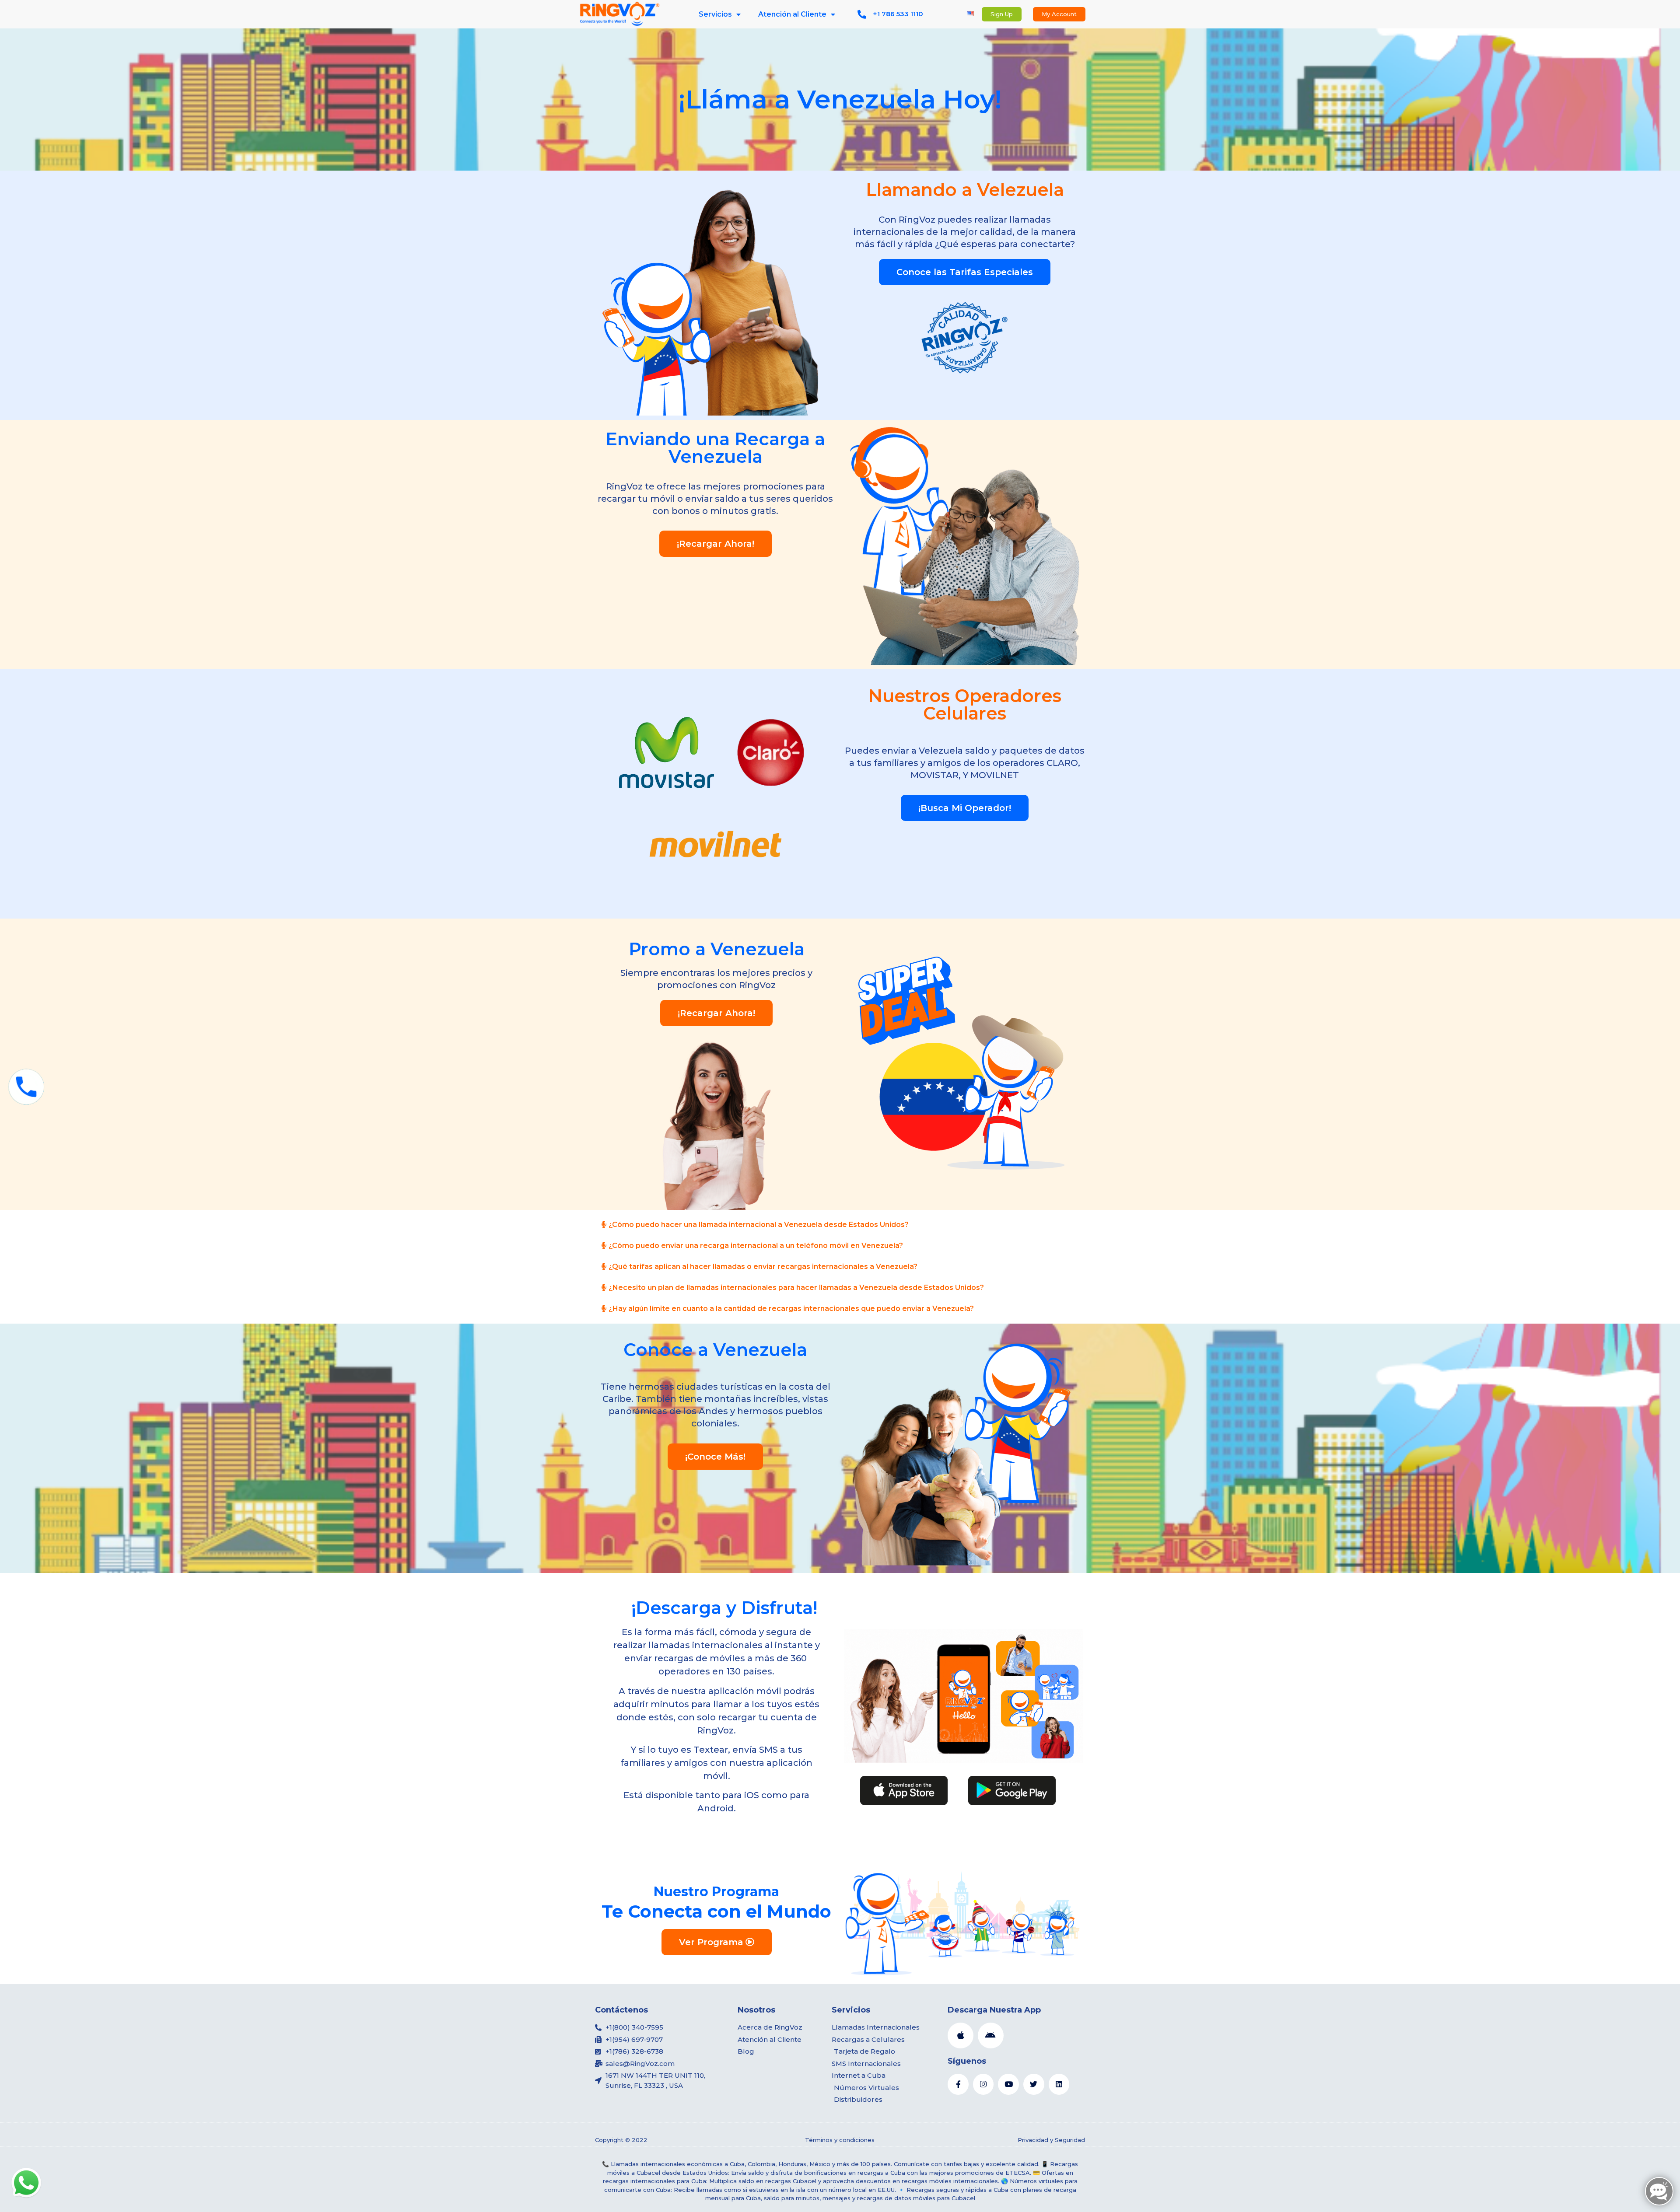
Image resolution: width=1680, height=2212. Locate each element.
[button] (840, 1225)
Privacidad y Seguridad (1051, 2140)
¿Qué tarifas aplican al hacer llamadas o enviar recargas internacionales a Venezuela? (763, 1267)
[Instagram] (983, 2084)
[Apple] (961, 2036)
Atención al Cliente (792, 14)
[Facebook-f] (958, 2084)
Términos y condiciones (840, 2140)
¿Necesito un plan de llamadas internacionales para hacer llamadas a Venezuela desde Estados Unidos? (796, 1288)
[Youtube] (1008, 2084)
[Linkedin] (1059, 2084)
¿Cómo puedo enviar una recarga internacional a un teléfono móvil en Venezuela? (756, 1246)
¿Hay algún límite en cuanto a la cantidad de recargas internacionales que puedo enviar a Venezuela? (791, 1309)
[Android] (991, 2036)
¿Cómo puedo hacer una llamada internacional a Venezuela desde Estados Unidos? (759, 1225)
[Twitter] (1034, 2084)
